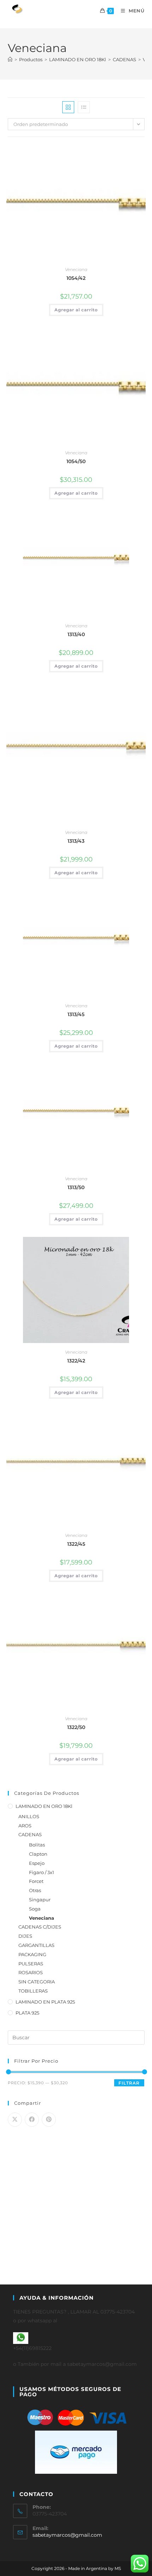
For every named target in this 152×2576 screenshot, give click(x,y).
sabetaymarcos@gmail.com (67, 2535)
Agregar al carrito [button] (76, 310)
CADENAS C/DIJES (40, 1927)
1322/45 (76, 1544)
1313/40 (76, 634)
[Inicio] (10, 59)
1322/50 (76, 1727)
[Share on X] (15, 2120)
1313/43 (76, 841)
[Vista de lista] (84, 107)
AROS (25, 1826)
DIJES (25, 1936)
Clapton (38, 1854)
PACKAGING (32, 1954)
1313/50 (76, 1187)
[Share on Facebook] (32, 2120)
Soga (35, 1909)
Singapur (40, 1900)
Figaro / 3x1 (42, 1872)
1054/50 (76, 461)
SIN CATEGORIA (37, 1982)
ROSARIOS (31, 1972)
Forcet (36, 1881)
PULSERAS (31, 1964)
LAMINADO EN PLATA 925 (45, 2002)
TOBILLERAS (33, 1991)
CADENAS (30, 1834)
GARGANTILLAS (36, 1945)
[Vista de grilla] (68, 107)
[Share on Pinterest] (49, 2120)
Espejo (37, 1863)
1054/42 (76, 278)
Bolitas (37, 1845)
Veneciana (76, 269)
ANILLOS (29, 1816)
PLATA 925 (27, 2013)
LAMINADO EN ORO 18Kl (44, 1806)
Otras (35, 1890)
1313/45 (76, 1014)
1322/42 (76, 1361)
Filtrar (129, 2083)
